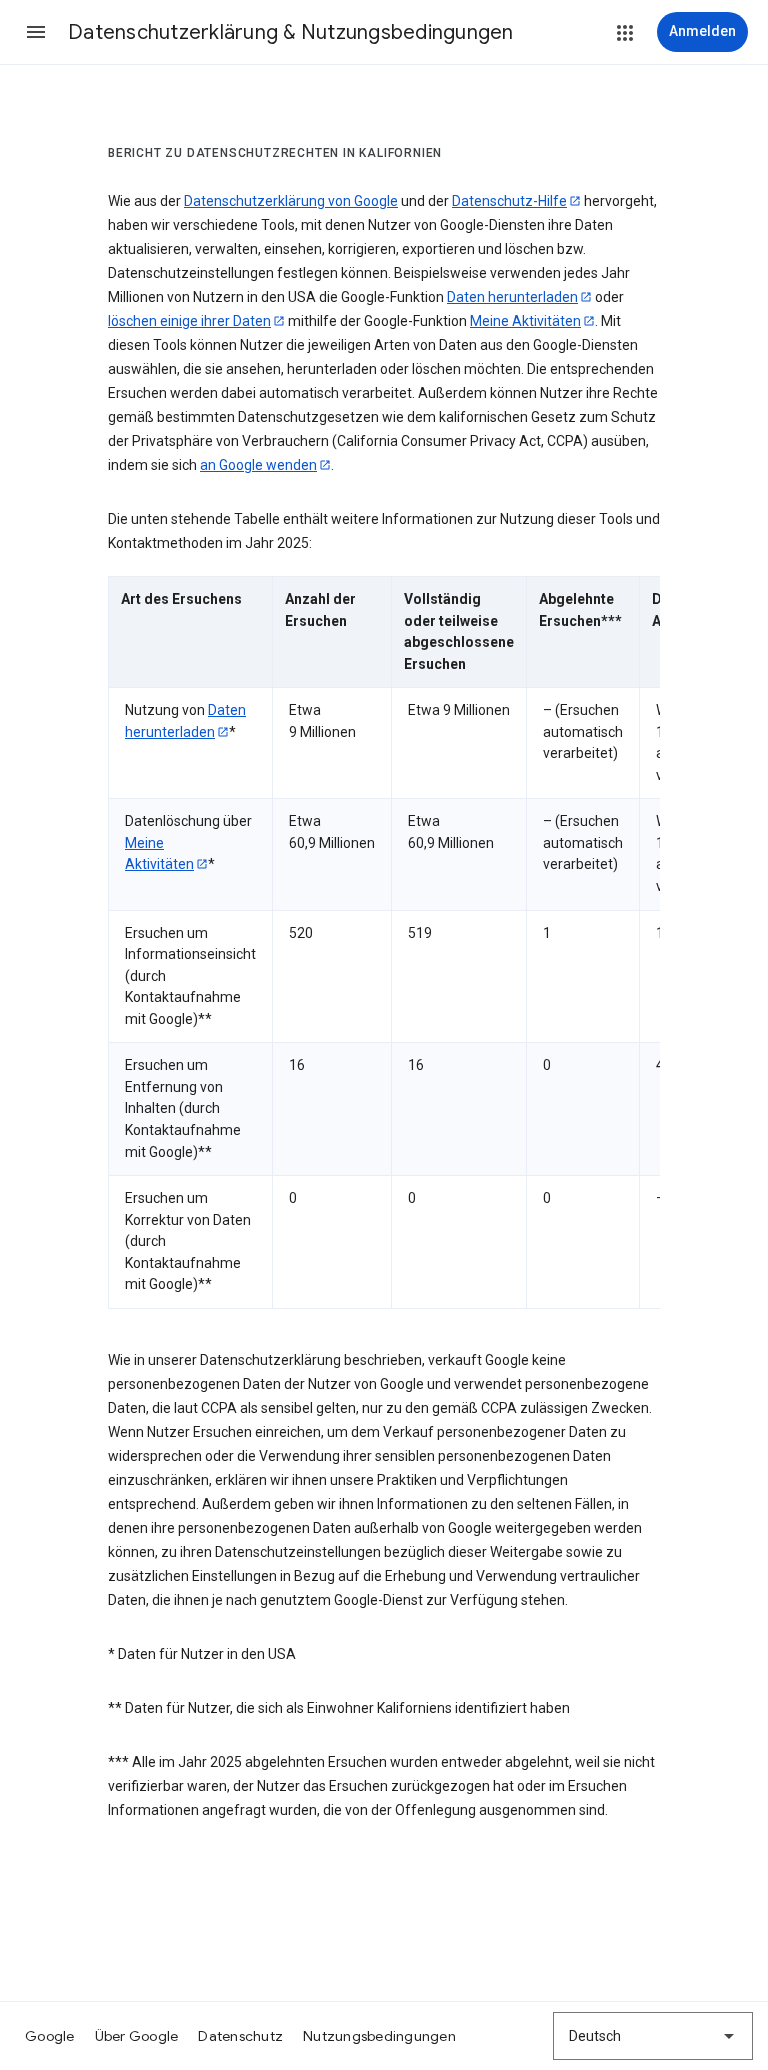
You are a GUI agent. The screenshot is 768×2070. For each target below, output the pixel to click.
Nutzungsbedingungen (379, 2036)
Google (50, 2036)
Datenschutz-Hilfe (509, 201)
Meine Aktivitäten (525, 321)
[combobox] (653, 2036)
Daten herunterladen (512, 297)
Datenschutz (240, 2036)
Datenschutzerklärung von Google (291, 201)
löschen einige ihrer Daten (189, 321)
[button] (36, 32)
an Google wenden (258, 465)
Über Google (137, 2036)
